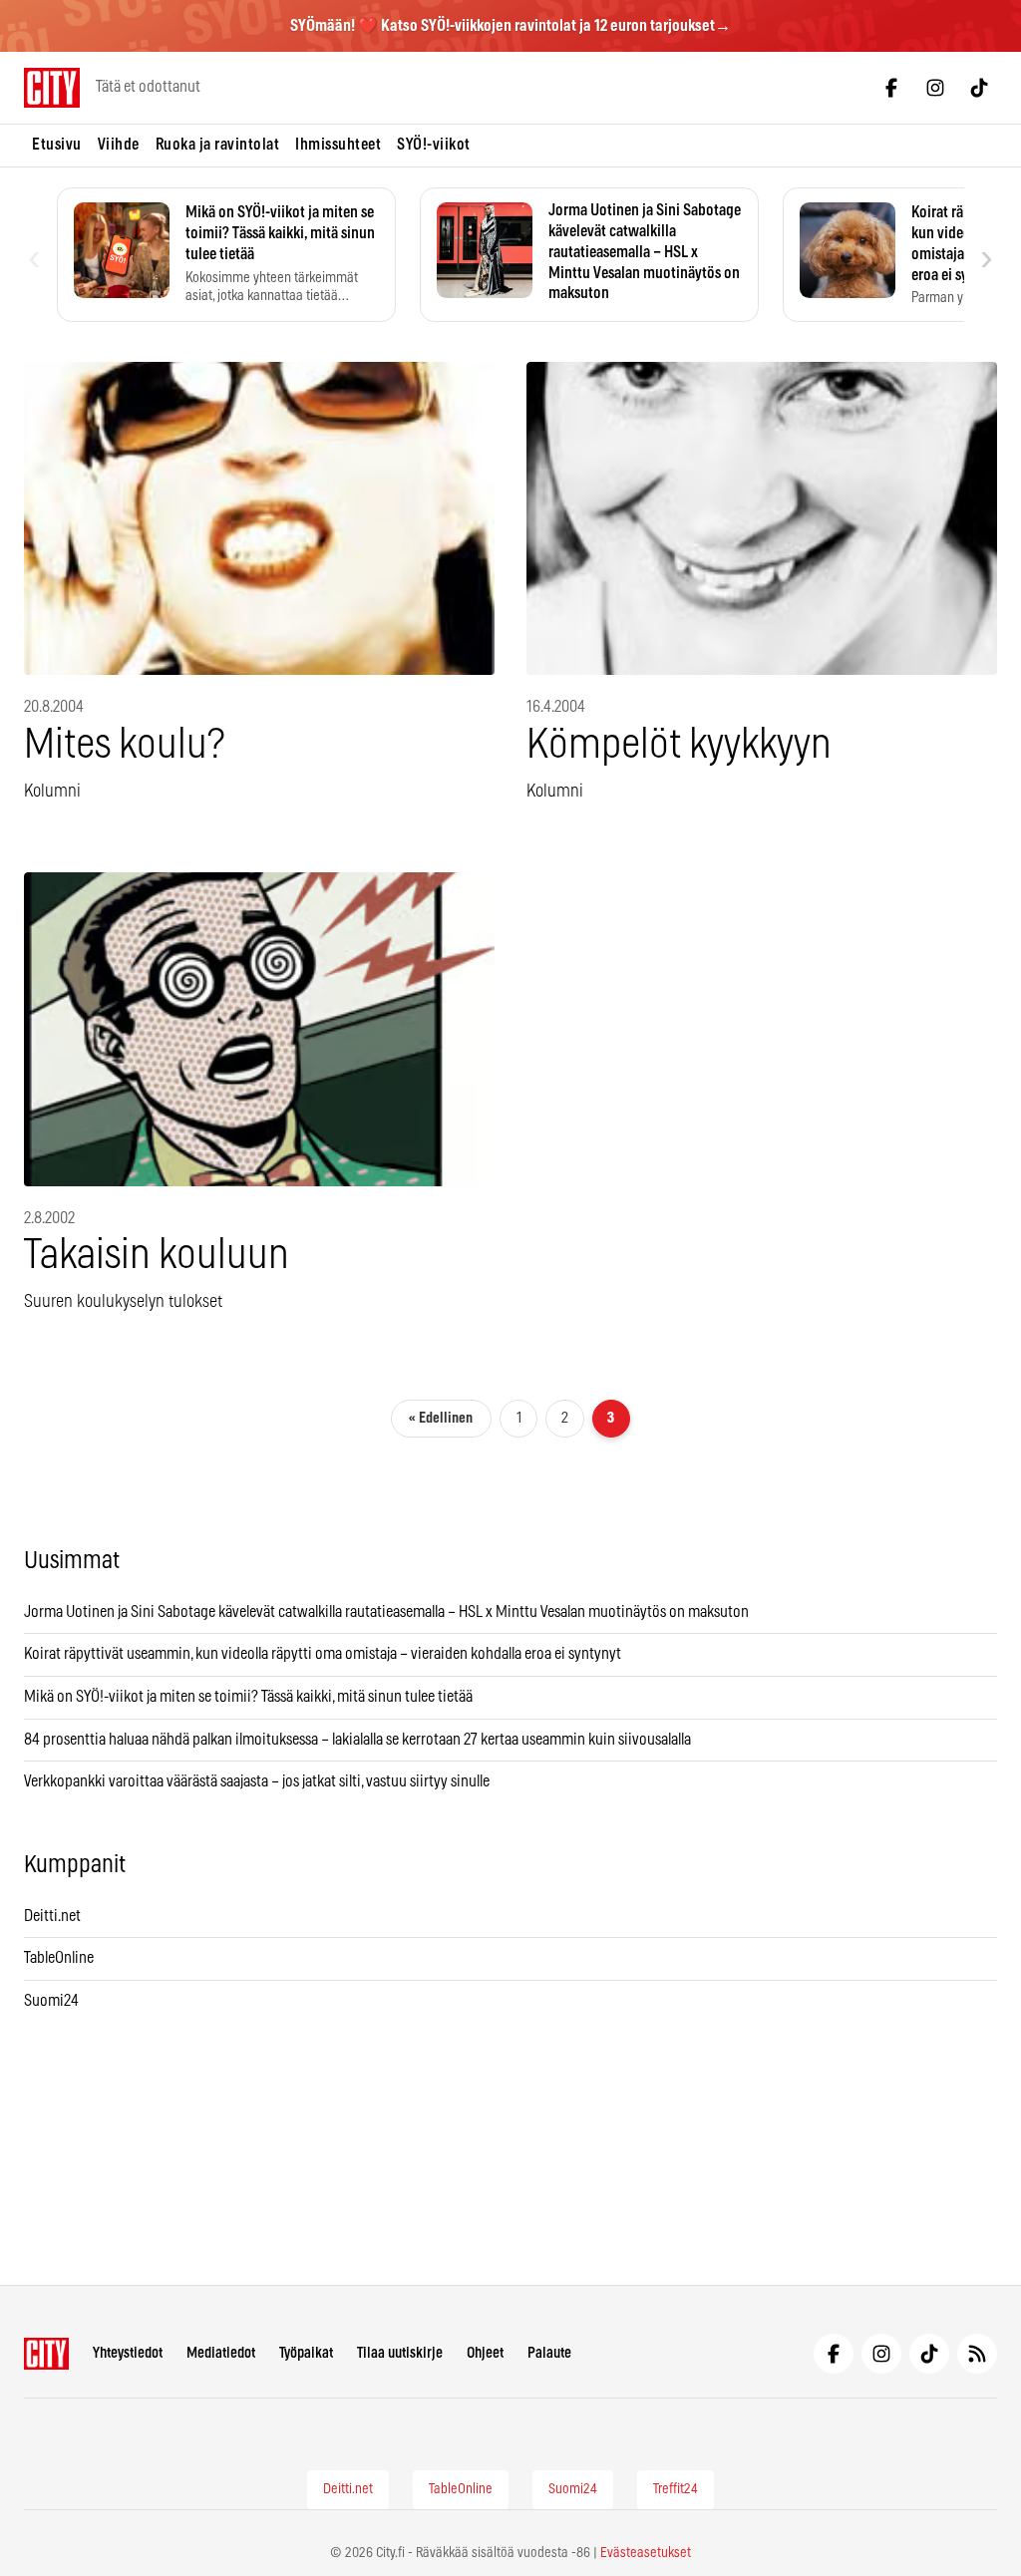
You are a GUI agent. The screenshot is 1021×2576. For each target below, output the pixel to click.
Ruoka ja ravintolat (218, 145)
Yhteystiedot (128, 2353)
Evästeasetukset (646, 2553)
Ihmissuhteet (338, 145)
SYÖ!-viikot (434, 145)
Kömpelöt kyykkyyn (679, 745)
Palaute (549, 2353)
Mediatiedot (221, 2353)
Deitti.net (52, 1916)
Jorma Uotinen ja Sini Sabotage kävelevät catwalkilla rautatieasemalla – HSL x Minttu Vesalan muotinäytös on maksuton (386, 1612)
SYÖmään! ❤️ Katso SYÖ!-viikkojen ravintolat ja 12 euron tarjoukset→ (510, 26)
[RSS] (977, 2354)
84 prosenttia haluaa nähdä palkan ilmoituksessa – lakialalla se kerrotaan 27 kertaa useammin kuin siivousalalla (357, 1740)
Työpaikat (306, 2353)
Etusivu (57, 145)
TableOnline (59, 1958)
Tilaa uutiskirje (400, 2353)
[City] (46, 2354)
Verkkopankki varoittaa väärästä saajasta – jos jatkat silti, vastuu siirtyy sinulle (257, 1781)
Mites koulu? (124, 745)
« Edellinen (441, 1418)
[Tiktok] (979, 88)
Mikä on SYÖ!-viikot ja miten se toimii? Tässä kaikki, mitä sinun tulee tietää (248, 1697)
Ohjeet (485, 2353)
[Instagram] (935, 88)
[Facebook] (891, 88)
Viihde (119, 145)
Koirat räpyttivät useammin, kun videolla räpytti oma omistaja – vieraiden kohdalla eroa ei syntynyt (323, 1654)
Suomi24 (51, 2001)
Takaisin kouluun (157, 1256)
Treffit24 (676, 2489)
